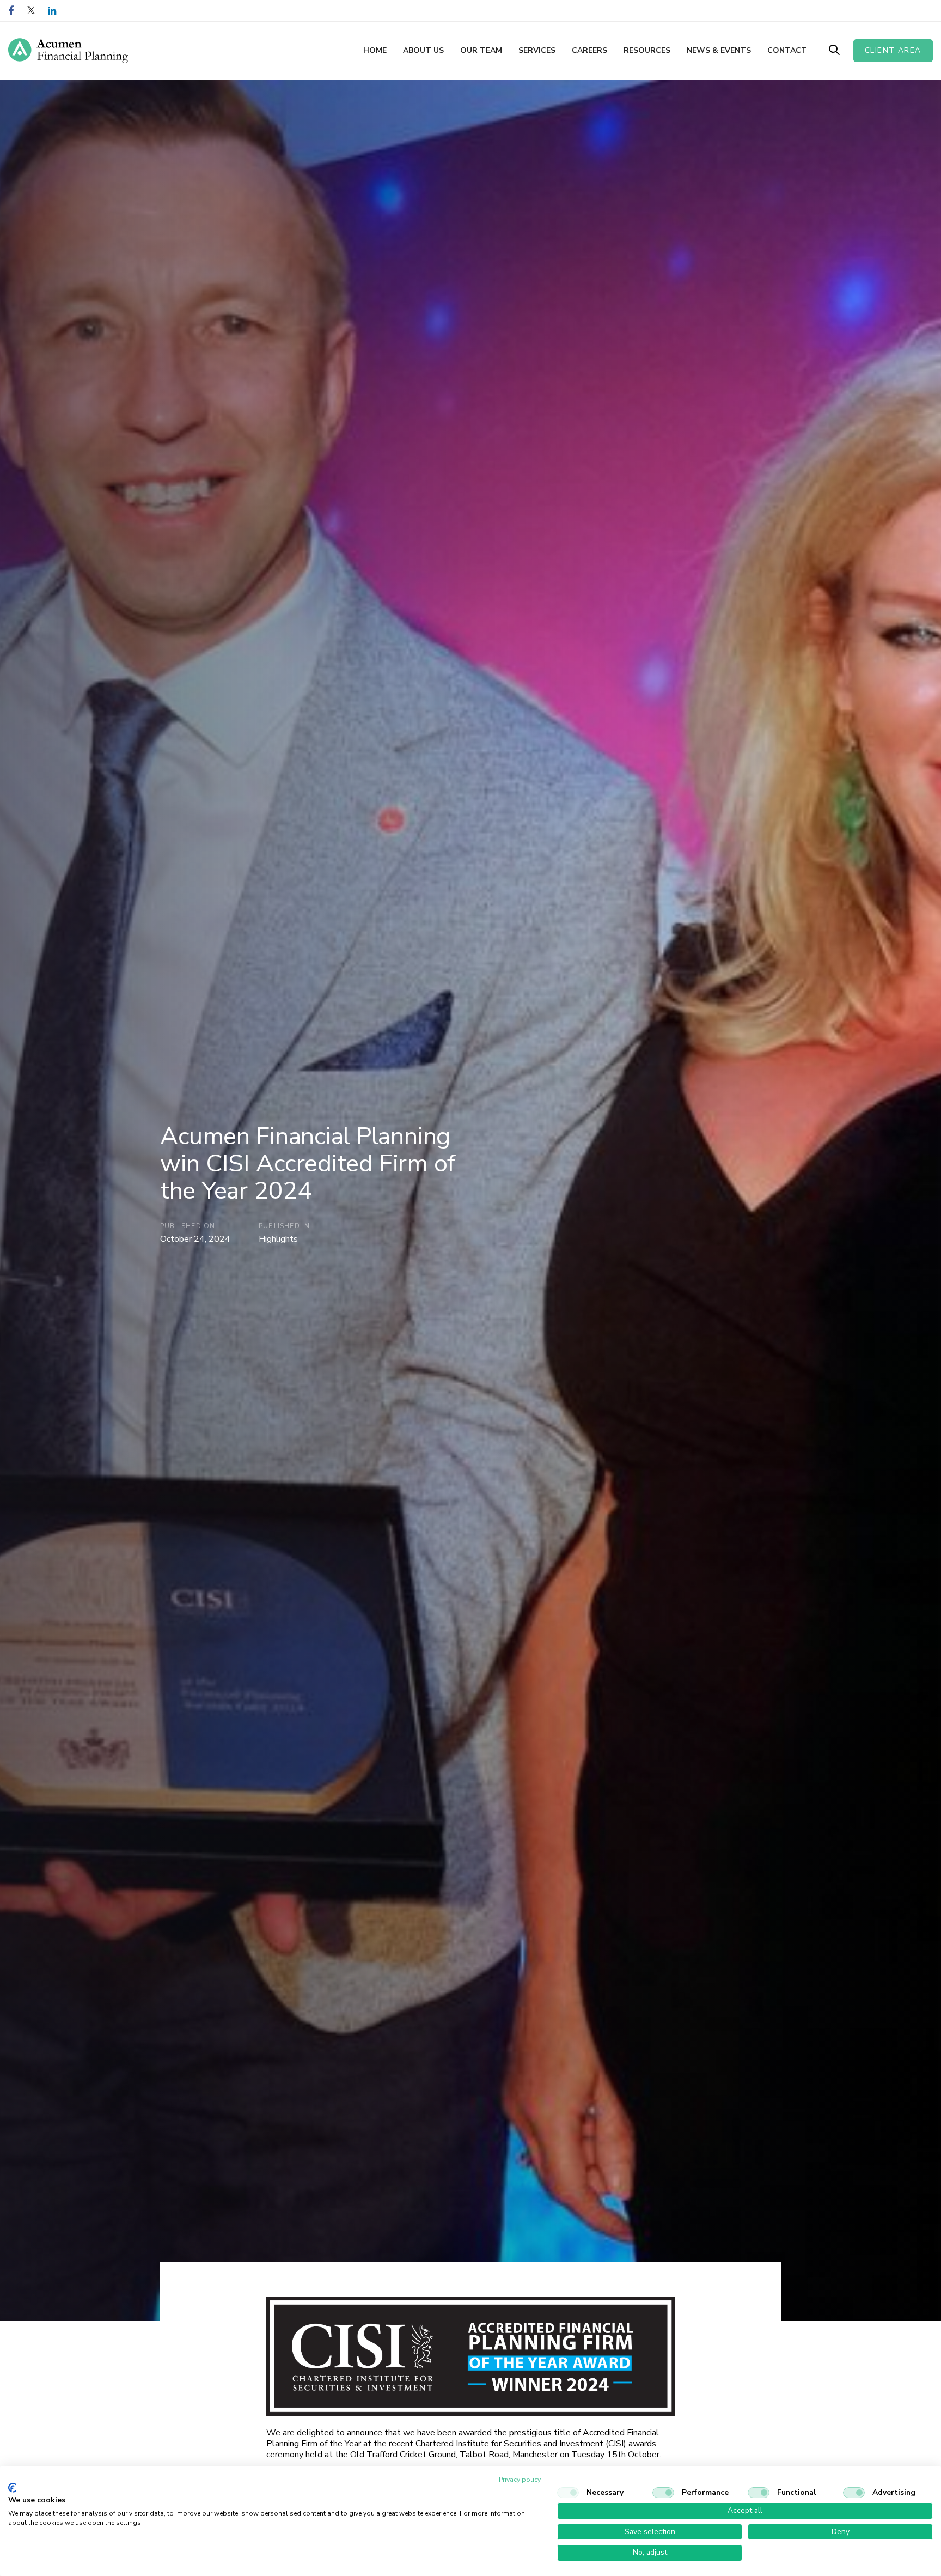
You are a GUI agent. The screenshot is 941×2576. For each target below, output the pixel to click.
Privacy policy (520, 2480)
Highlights (278, 1239)
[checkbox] (568, 2493)
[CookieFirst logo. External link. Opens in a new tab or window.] (12, 2488)
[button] (834, 50)
